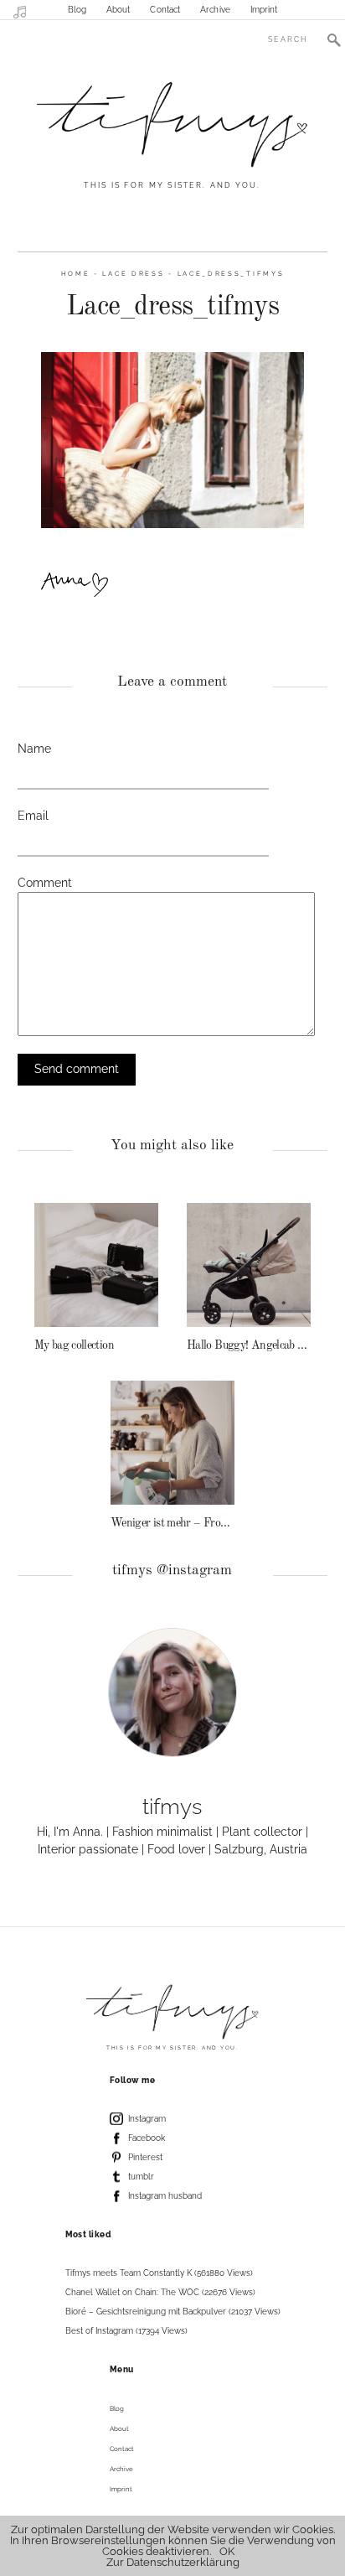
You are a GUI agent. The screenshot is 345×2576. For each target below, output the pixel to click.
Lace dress (133, 274)
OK (227, 2551)
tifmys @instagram (172, 1570)
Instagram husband (165, 2196)
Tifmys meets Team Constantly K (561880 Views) (159, 2273)
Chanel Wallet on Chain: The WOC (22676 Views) (160, 2292)
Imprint (264, 10)
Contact (165, 10)
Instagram (147, 2119)
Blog (77, 10)
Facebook (147, 2138)
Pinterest (145, 2157)
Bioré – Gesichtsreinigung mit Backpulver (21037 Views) (173, 2312)
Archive (215, 10)
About (118, 10)
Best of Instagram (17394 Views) (126, 2331)
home (76, 274)
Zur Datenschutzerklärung (173, 2562)
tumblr (141, 2177)
